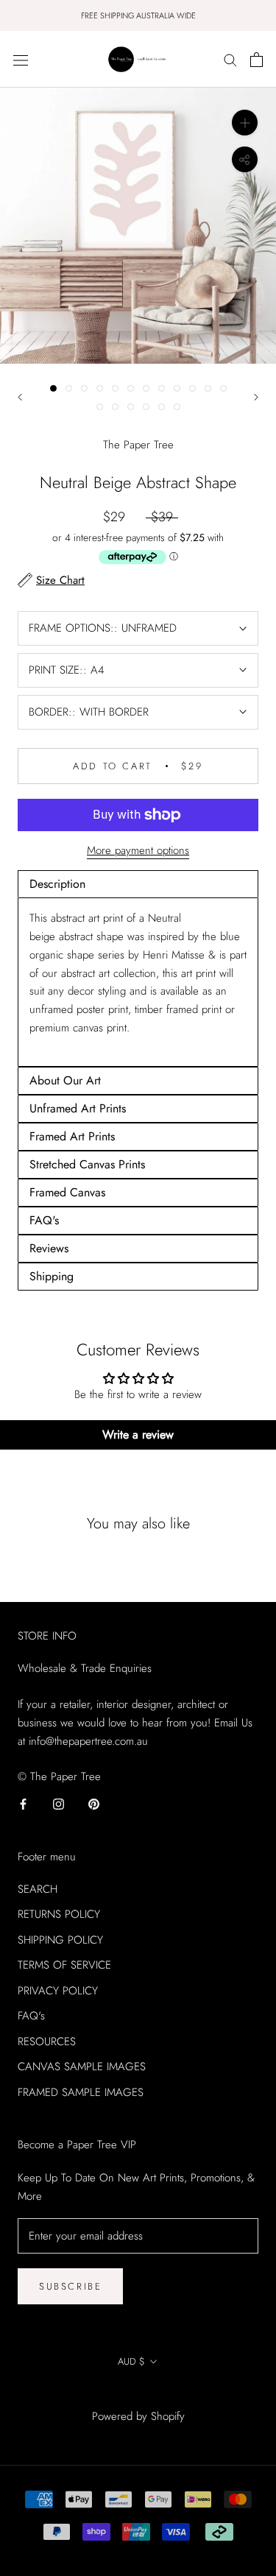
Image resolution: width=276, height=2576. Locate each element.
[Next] (256, 397)
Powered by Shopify (138, 2416)
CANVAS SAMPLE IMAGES (82, 2067)
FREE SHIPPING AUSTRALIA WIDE (138, 15)
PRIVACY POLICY (58, 1991)
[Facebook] (23, 1803)
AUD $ (131, 2361)
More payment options (138, 850)
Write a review (138, 1435)
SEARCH (38, 1889)
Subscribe (70, 2286)
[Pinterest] (94, 1803)
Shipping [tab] (52, 1276)
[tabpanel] (138, 982)
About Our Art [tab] (65, 1080)
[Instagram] (59, 1803)
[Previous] (20, 397)
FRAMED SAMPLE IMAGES (81, 2092)
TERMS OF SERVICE (64, 1965)
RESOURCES (47, 2042)
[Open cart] (256, 60)
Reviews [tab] (49, 1248)
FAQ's (31, 2016)
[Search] (230, 59)
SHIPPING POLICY (60, 1940)
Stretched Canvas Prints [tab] (87, 1164)
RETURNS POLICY (59, 1914)
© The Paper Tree (138, 2395)
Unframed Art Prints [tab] (78, 1108)
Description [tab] (57, 884)
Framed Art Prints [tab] (72, 1136)
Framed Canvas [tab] (67, 1192)
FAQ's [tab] (44, 1220)
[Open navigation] (21, 60)
